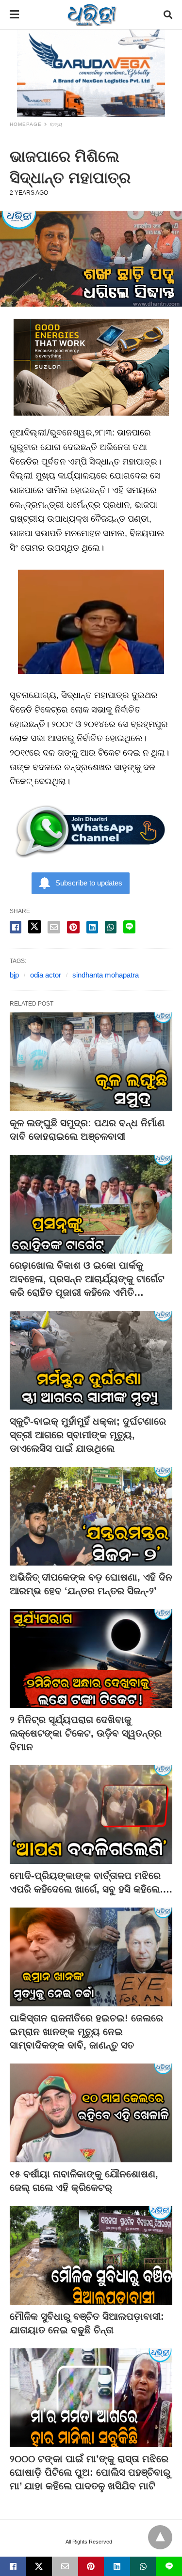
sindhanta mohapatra (106, 975)
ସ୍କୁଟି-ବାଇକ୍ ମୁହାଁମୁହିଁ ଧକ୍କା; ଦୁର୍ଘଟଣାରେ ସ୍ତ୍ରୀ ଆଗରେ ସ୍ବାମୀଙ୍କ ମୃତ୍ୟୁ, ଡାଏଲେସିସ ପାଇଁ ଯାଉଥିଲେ (88, 1435)
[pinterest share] (73, 927)
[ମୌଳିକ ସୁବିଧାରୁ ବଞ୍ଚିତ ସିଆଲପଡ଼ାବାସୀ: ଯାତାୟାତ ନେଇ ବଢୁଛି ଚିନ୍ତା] (91, 2255)
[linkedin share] (92, 927)
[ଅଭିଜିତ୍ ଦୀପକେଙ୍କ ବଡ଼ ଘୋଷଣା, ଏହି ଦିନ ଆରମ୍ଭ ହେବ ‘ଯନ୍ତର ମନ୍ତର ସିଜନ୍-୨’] (91, 1516)
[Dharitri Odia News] (92, 15)
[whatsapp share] (111, 927)
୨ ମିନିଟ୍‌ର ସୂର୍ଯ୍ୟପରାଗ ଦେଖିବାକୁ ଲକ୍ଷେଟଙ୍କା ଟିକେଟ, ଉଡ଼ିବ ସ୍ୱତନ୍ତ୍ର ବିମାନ (86, 1733)
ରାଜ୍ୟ (56, 124)
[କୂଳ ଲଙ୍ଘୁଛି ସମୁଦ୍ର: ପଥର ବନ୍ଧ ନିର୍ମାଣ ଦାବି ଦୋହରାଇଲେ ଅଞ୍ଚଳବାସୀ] (91, 1062)
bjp (14, 975)
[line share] (129, 927)
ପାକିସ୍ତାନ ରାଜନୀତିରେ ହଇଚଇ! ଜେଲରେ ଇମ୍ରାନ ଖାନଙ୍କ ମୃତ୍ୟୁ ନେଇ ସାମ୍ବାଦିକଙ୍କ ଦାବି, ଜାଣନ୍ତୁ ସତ (86, 2032)
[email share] (54, 927)
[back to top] (160, 2537)
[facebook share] (16, 927)
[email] (65, 2566)
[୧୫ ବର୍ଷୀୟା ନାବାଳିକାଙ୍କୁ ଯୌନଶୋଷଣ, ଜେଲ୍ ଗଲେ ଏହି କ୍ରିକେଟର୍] (91, 2113)
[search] (168, 15)
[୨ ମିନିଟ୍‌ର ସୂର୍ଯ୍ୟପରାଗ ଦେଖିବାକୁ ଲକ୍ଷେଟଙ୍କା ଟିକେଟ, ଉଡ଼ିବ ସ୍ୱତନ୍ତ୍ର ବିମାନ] (91, 1659)
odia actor (46, 975)
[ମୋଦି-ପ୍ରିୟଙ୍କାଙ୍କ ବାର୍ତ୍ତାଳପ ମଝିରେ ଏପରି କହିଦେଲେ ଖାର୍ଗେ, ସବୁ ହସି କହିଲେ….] (91, 1815)
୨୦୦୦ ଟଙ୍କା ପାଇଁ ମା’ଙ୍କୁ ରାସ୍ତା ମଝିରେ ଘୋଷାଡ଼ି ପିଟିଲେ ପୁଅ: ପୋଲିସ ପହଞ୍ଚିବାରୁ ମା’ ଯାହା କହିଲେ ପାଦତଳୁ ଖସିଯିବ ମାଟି (90, 2472)
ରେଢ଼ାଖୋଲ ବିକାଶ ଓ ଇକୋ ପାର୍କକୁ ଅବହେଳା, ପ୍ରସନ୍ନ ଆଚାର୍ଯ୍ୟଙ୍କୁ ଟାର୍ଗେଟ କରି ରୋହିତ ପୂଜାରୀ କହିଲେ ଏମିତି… (87, 1279)
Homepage (26, 124)
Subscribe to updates (89, 883)
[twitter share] (34, 927)
